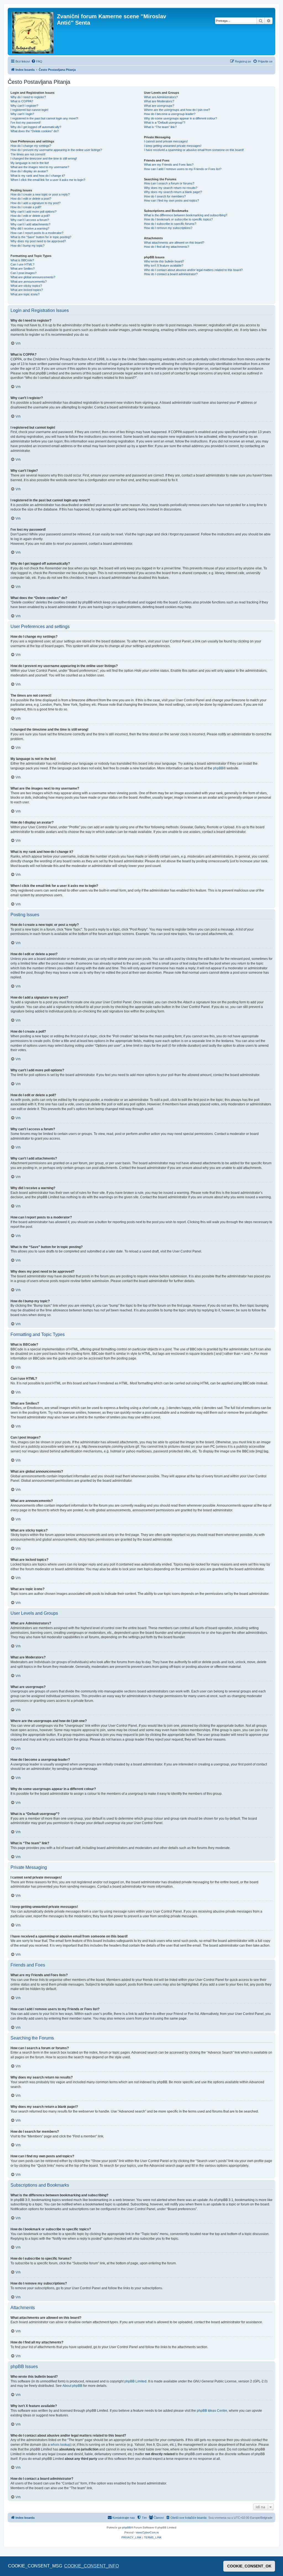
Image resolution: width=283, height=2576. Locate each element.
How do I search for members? (165, 196)
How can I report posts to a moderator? (37, 233)
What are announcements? (29, 282)
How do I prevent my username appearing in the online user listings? (56, 150)
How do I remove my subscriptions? (168, 228)
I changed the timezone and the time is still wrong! (44, 158)
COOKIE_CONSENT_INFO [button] (91, 2566)
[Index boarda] (33, 32)
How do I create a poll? (26, 207)
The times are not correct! (28, 154)
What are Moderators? (159, 101)
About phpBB (72, 2386)
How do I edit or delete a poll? (30, 216)
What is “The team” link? (160, 127)
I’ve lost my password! (26, 123)
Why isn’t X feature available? (164, 265)
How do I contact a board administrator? (171, 274)
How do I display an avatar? (29, 171)
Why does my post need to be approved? (38, 241)
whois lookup (61, 2445)
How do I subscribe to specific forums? (170, 224)
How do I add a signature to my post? (36, 203)
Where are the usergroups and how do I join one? (177, 110)
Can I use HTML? (22, 264)
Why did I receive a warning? (30, 228)
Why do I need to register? (28, 97)
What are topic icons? (25, 294)
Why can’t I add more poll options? (33, 212)
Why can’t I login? (22, 114)
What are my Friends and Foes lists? (169, 165)
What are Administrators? (161, 97)
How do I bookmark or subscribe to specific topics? (178, 219)
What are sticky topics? (26, 286)
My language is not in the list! (30, 163)
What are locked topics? (27, 290)
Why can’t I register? (24, 106)
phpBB (218, 768)
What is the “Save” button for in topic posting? (41, 237)
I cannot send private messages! (166, 141)
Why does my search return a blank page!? (173, 192)
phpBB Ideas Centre (212, 2411)
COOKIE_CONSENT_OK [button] (249, 2566)
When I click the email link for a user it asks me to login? (48, 180)
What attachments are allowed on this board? (174, 243)
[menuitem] (37, 61)
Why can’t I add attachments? (30, 224)
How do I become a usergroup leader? (170, 114)
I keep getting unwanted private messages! (173, 146)
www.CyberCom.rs (147, 2532)
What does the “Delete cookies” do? (35, 131)
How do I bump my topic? (27, 246)
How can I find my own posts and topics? (171, 200)
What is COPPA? (22, 101)
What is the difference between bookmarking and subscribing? (186, 215)
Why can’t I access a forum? (30, 220)
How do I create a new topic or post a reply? (40, 194)
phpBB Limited (135, 2381)
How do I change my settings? (31, 146)
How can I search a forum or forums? (169, 183)
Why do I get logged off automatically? (36, 127)
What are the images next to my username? (40, 167)
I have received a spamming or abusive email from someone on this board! (194, 150)
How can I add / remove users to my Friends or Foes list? (183, 169)
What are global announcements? (33, 277)
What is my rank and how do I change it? (38, 176)
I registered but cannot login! (29, 110)
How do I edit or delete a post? (31, 199)
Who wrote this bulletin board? (164, 261)
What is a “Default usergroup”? (165, 123)
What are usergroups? (159, 106)
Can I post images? (23, 273)
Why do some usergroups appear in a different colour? (180, 118)
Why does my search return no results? (171, 188)
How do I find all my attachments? (167, 247)
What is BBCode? (22, 260)
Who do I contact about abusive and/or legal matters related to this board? (193, 270)
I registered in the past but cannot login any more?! (44, 118)
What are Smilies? (23, 269)
